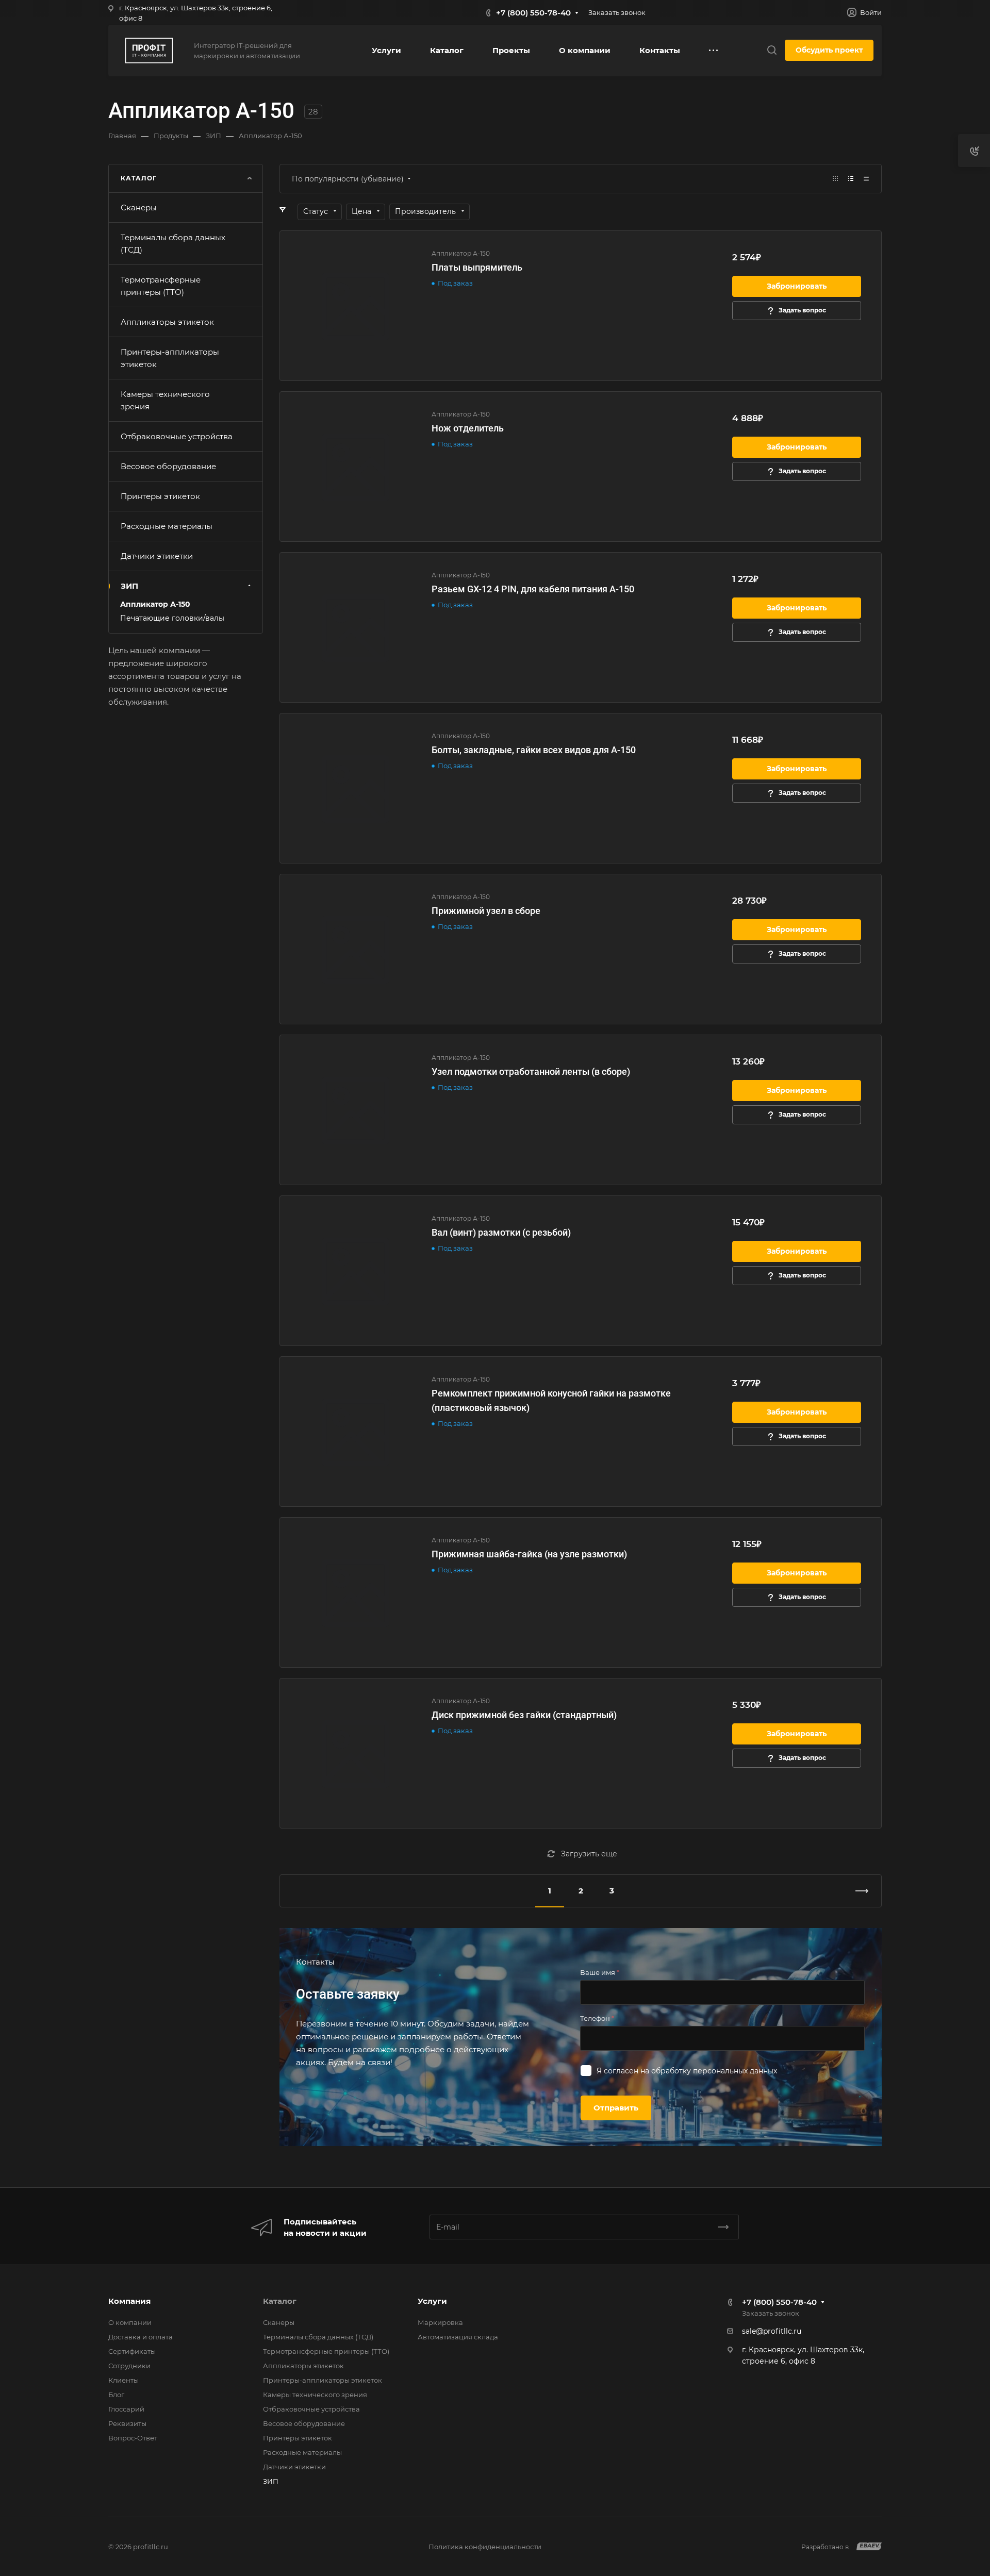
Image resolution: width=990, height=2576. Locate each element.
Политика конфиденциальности (485, 2547)
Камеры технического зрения (165, 400)
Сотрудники (129, 2366)
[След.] (857, 1891)
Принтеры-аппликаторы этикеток (170, 358)
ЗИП (129, 586)
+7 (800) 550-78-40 (533, 13)
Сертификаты (132, 2351)
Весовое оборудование (168, 466)
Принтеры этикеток (160, 496)
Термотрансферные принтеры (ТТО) (161, 286)
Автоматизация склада (458, 2337)
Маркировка (440, 2322)
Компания (129, 2301)
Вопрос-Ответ (133, 2438)
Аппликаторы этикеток (167, 322)
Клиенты (123, 2380)
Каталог (280, 2301)
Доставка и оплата (141, 2337)
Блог (116, 2395)
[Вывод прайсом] (866, 179)
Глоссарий (126, 2409)
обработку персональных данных (714, 2071)
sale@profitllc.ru (772, 2331)
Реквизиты (127, 2423)
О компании (130, 2322)
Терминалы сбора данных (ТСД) (173, 244)
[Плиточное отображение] (835, 179)
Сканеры (139, 207)
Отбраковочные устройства (177, 436)
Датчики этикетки (157, 556)
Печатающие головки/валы (172, 618)
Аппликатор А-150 (155, 604)
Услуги (432, 2301)
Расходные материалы (167, 526)
